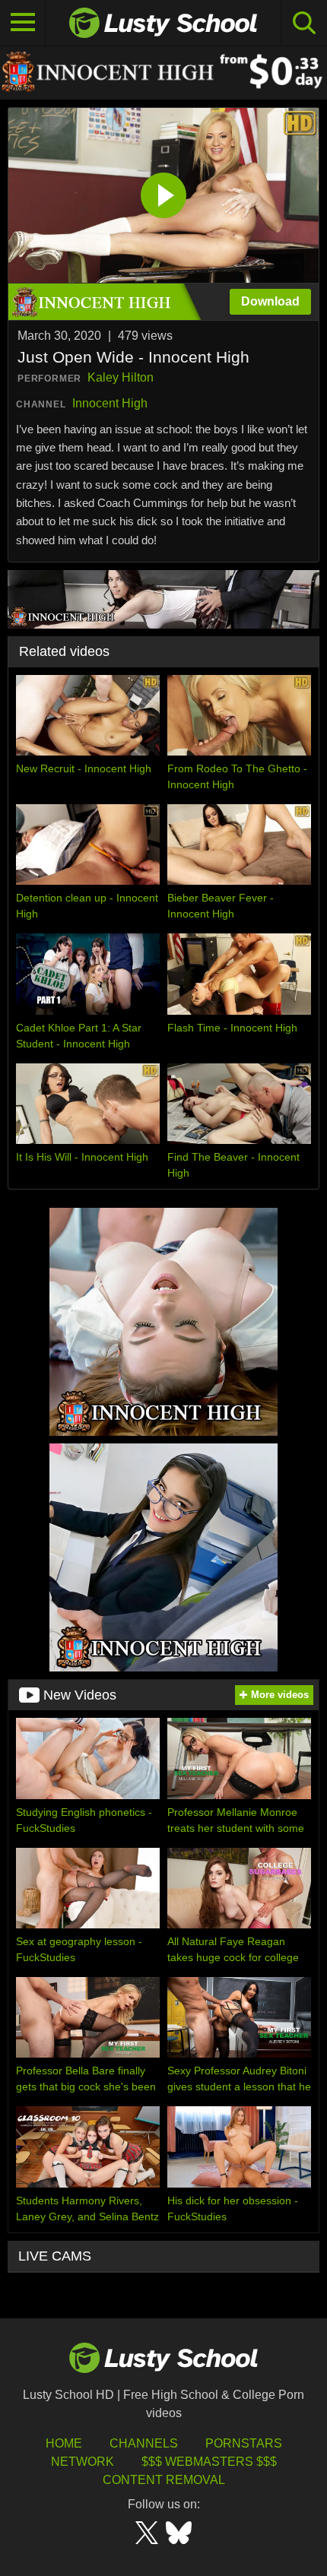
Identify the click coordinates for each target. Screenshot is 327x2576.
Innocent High (110, 403)
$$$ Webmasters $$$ (209, 2462)
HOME (64, 2443)
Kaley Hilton (121, 377)
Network (83, 2462)
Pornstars (244, 2443)
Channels (144, 2443)
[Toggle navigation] (23, 23)
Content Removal (164, 2480)
